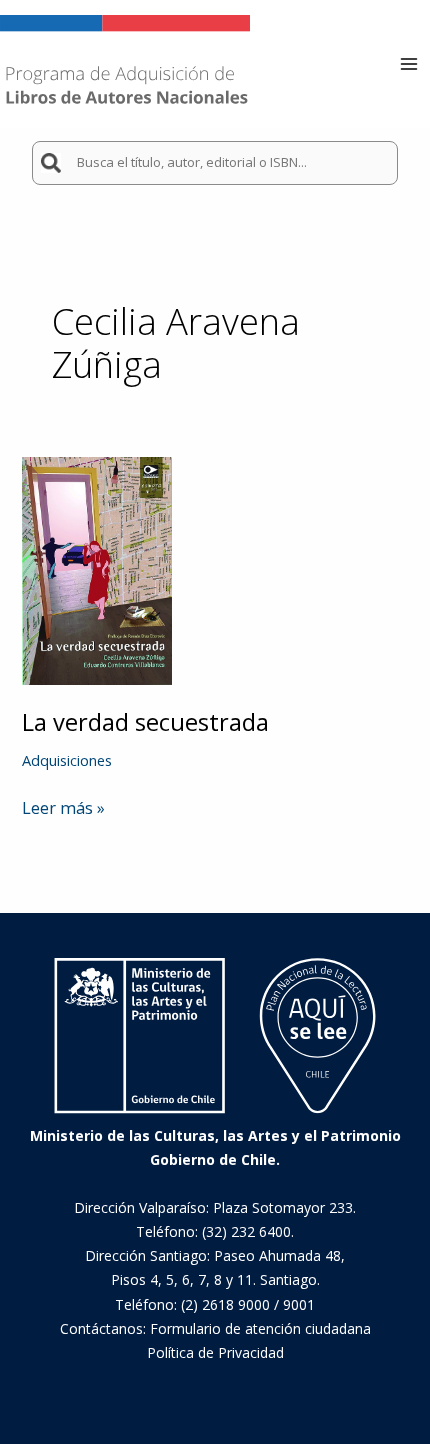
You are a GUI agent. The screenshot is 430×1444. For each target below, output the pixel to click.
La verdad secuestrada (145, 722)
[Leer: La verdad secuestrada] (97, 569)
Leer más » (63, 808)
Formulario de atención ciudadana (260, 1328)
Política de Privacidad (215, 1352)
